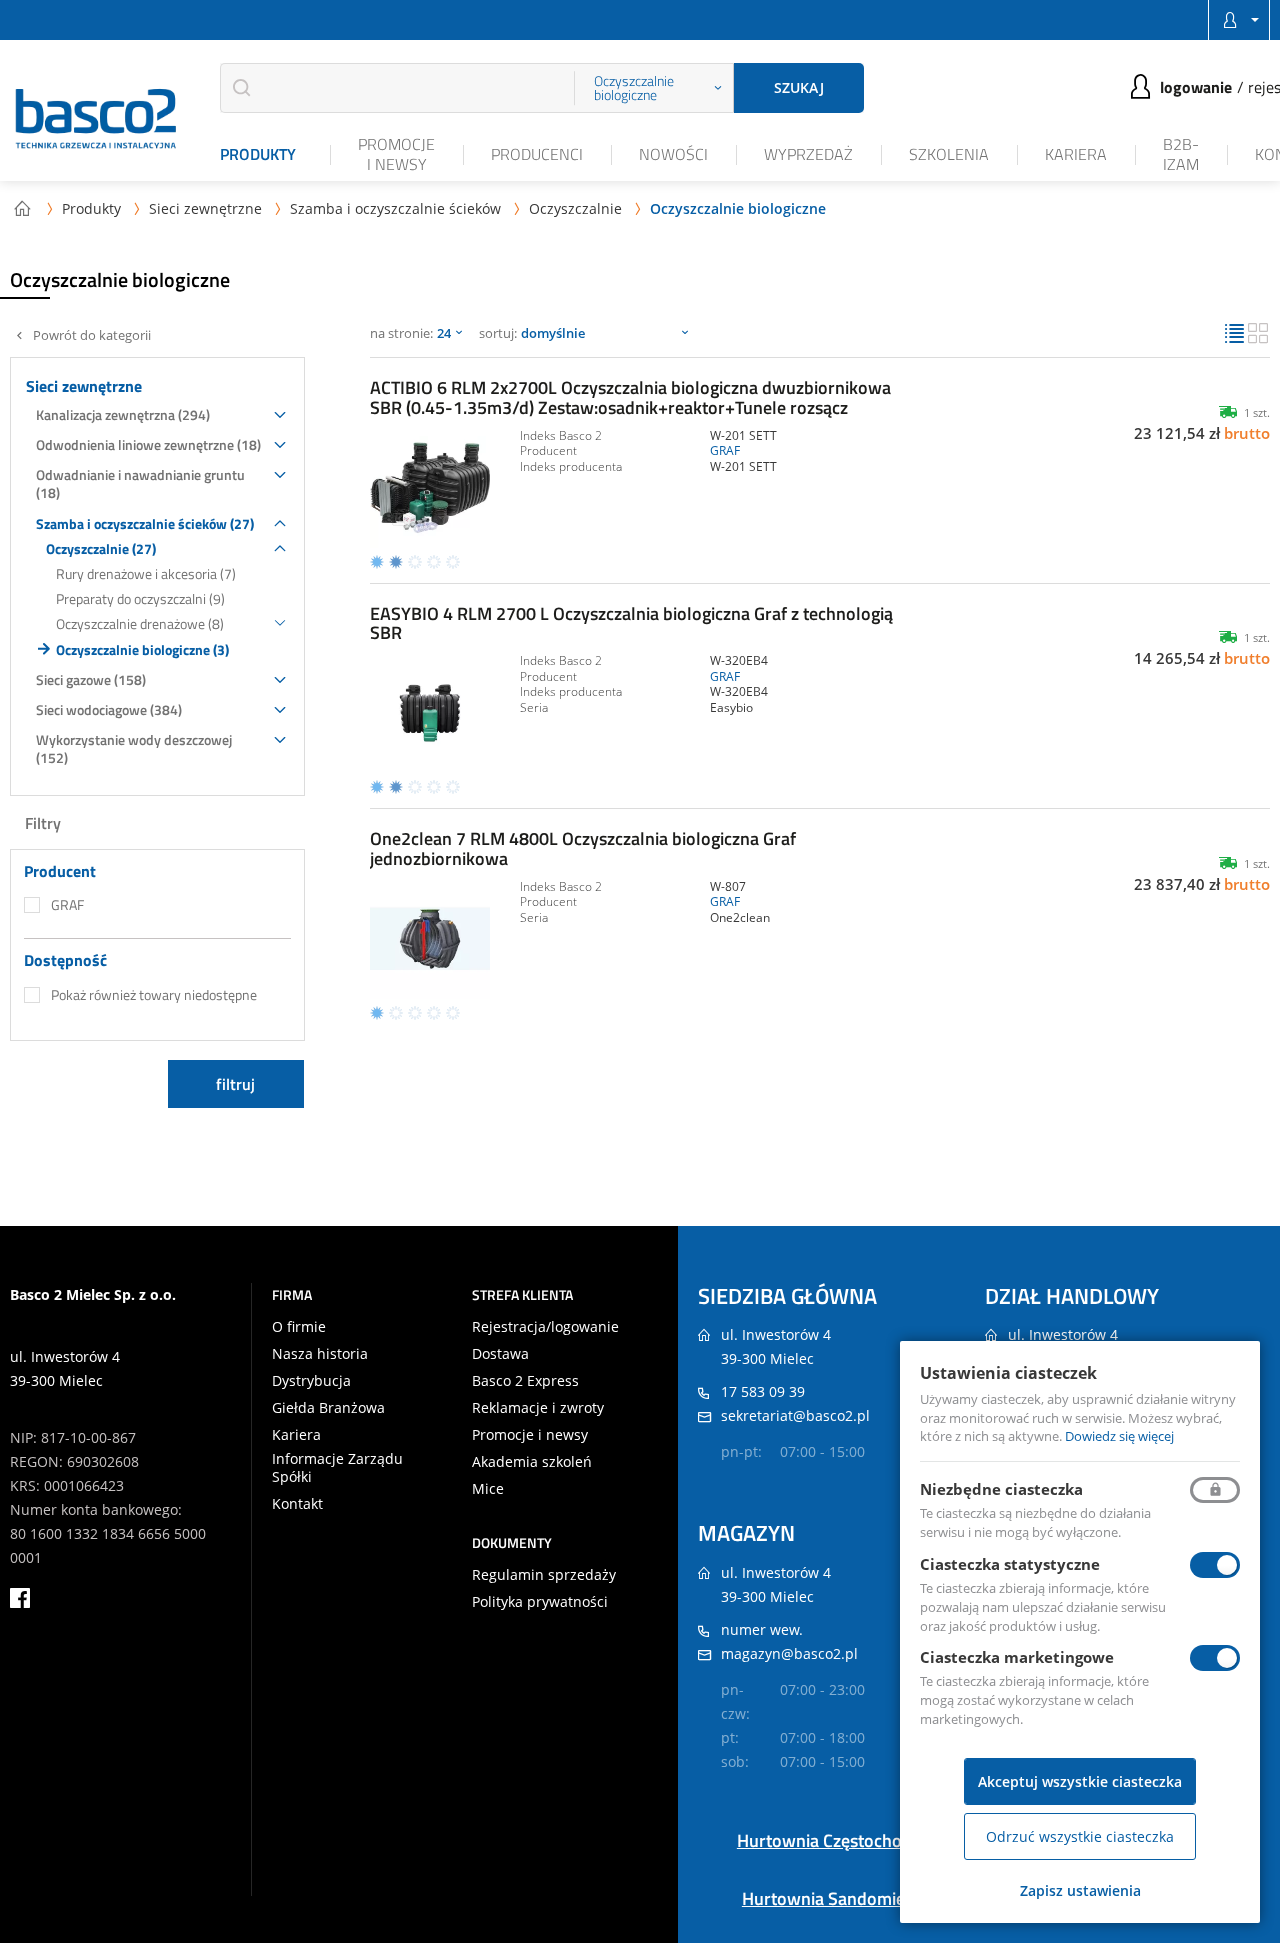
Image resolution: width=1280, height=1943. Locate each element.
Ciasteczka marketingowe (1017, 1657)
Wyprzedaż (808, 154)
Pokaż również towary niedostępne (154, 995)
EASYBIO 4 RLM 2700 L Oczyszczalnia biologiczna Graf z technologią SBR (631, 623)
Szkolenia (949, 154)
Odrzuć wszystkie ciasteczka (1080, 1836)
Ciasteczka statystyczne (1010, 1564)
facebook (20, 1598)
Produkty (258, 154)
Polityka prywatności (540, 1602)
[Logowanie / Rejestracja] (1239, 20)
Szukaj (799, 87)
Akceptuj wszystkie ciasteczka (1080, 1781)
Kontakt (297, 1504)
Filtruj (235, 1084)
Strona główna (22, 208)
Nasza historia (320, 1354)
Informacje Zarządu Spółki (337, 1468)
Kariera (1076, 154)
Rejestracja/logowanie (545, 1327)
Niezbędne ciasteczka (1001, 1489)
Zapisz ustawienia (1080, 1890)
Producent (60, 871)
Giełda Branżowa (328, 1408)
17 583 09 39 (763, 1391)
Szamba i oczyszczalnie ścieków (395, 208)
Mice (488, 1489)
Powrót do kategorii (92, 335)
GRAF (67, 905)
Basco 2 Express (525, 1381)
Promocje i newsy (396, 153)
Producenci (537, 154)
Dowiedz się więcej (1119, 1436)
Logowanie (1196, 87)
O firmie (299, 1327)
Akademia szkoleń (532, 1462)
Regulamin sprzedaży (544, 1575)
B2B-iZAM (1181, 153)
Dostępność (65, 960)
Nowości (673, 154)
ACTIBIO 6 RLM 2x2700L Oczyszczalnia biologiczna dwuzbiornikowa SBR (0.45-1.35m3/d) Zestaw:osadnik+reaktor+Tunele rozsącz (630, 397)
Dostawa (500, 1354)
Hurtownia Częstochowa (831, 1840)
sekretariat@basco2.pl (795, 1415)
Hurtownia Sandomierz (831, 1898)
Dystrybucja (311, 1381)
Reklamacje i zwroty (538, 1408)
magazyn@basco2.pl (789, 1653)
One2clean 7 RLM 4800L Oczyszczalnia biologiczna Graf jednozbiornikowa (583, 848)
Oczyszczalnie (575, 208)
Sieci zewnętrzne (205, 208)
